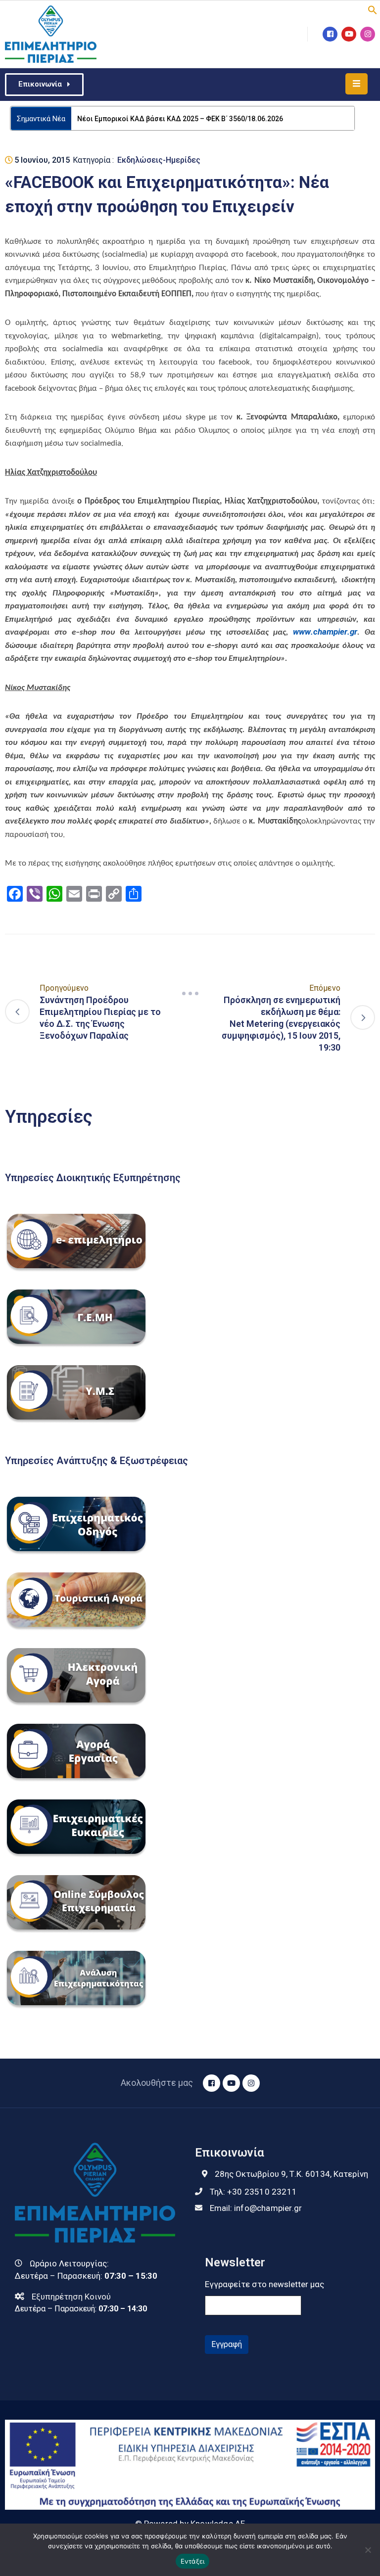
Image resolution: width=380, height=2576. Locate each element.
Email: (256, 2208)
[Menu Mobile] (356, 84)
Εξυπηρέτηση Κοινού (71, 2297)
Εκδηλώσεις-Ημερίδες (159, 160)
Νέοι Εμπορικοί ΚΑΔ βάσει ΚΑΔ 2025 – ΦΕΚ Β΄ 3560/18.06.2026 (180, 119)
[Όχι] (368, 2550)
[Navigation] (190, 994)
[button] (373, 9)
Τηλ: (253, 2192)
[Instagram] (368, 34)
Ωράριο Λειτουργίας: (69, 2263)
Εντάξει (193, 2561)
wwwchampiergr (325, 632)
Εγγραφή (227, 2344)
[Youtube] (349, 34)
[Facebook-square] (330, 34)
